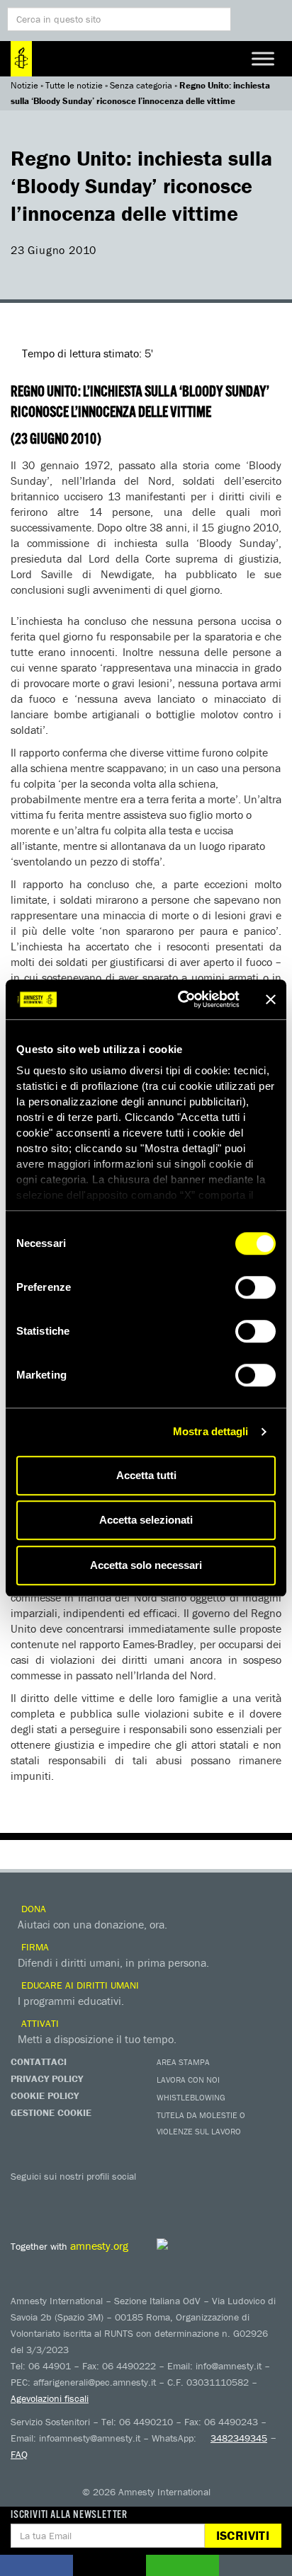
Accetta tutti (146, 1475)
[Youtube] (82, 2197)
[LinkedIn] (138, 2197)
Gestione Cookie (51, 2112)
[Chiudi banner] (271, 999)
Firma (34, 1947)
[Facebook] (25, 2197)
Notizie (24, 85)
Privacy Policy (47, 2078)
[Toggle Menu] (263, 58)
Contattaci (39, 2062)
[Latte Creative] (195, 2244)
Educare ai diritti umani (79, 1985)
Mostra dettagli (211, 1431)
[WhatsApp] (167, 2197)
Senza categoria (141, 85)
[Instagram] (110, 2197)
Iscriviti (243, 2535)
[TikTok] (195, 2197)
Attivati (39, 2023)
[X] (53, 2197)
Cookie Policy (45, 2095)
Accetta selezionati (146, 1520)
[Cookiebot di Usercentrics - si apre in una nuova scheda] (181, 999)
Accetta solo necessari (146, 1565)
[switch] (255, 1287)
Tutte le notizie (74, 85)
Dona (32, 1909)
